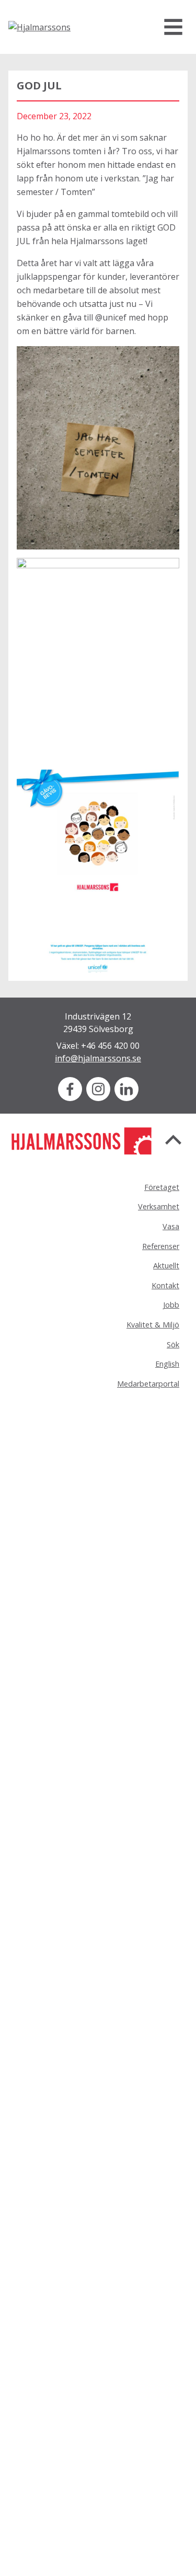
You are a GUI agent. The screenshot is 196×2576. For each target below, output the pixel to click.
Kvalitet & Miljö (153, 1325)
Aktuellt (166, 1266)
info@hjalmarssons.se (98, 1058)
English (167, 1364)
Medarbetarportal (148, 1384)
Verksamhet (159, 1206)
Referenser (161, 1246)
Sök (173, 1344)
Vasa (171, 1226)
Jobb (171, 1305)
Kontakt (165, 1285)
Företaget (162, 1187)
